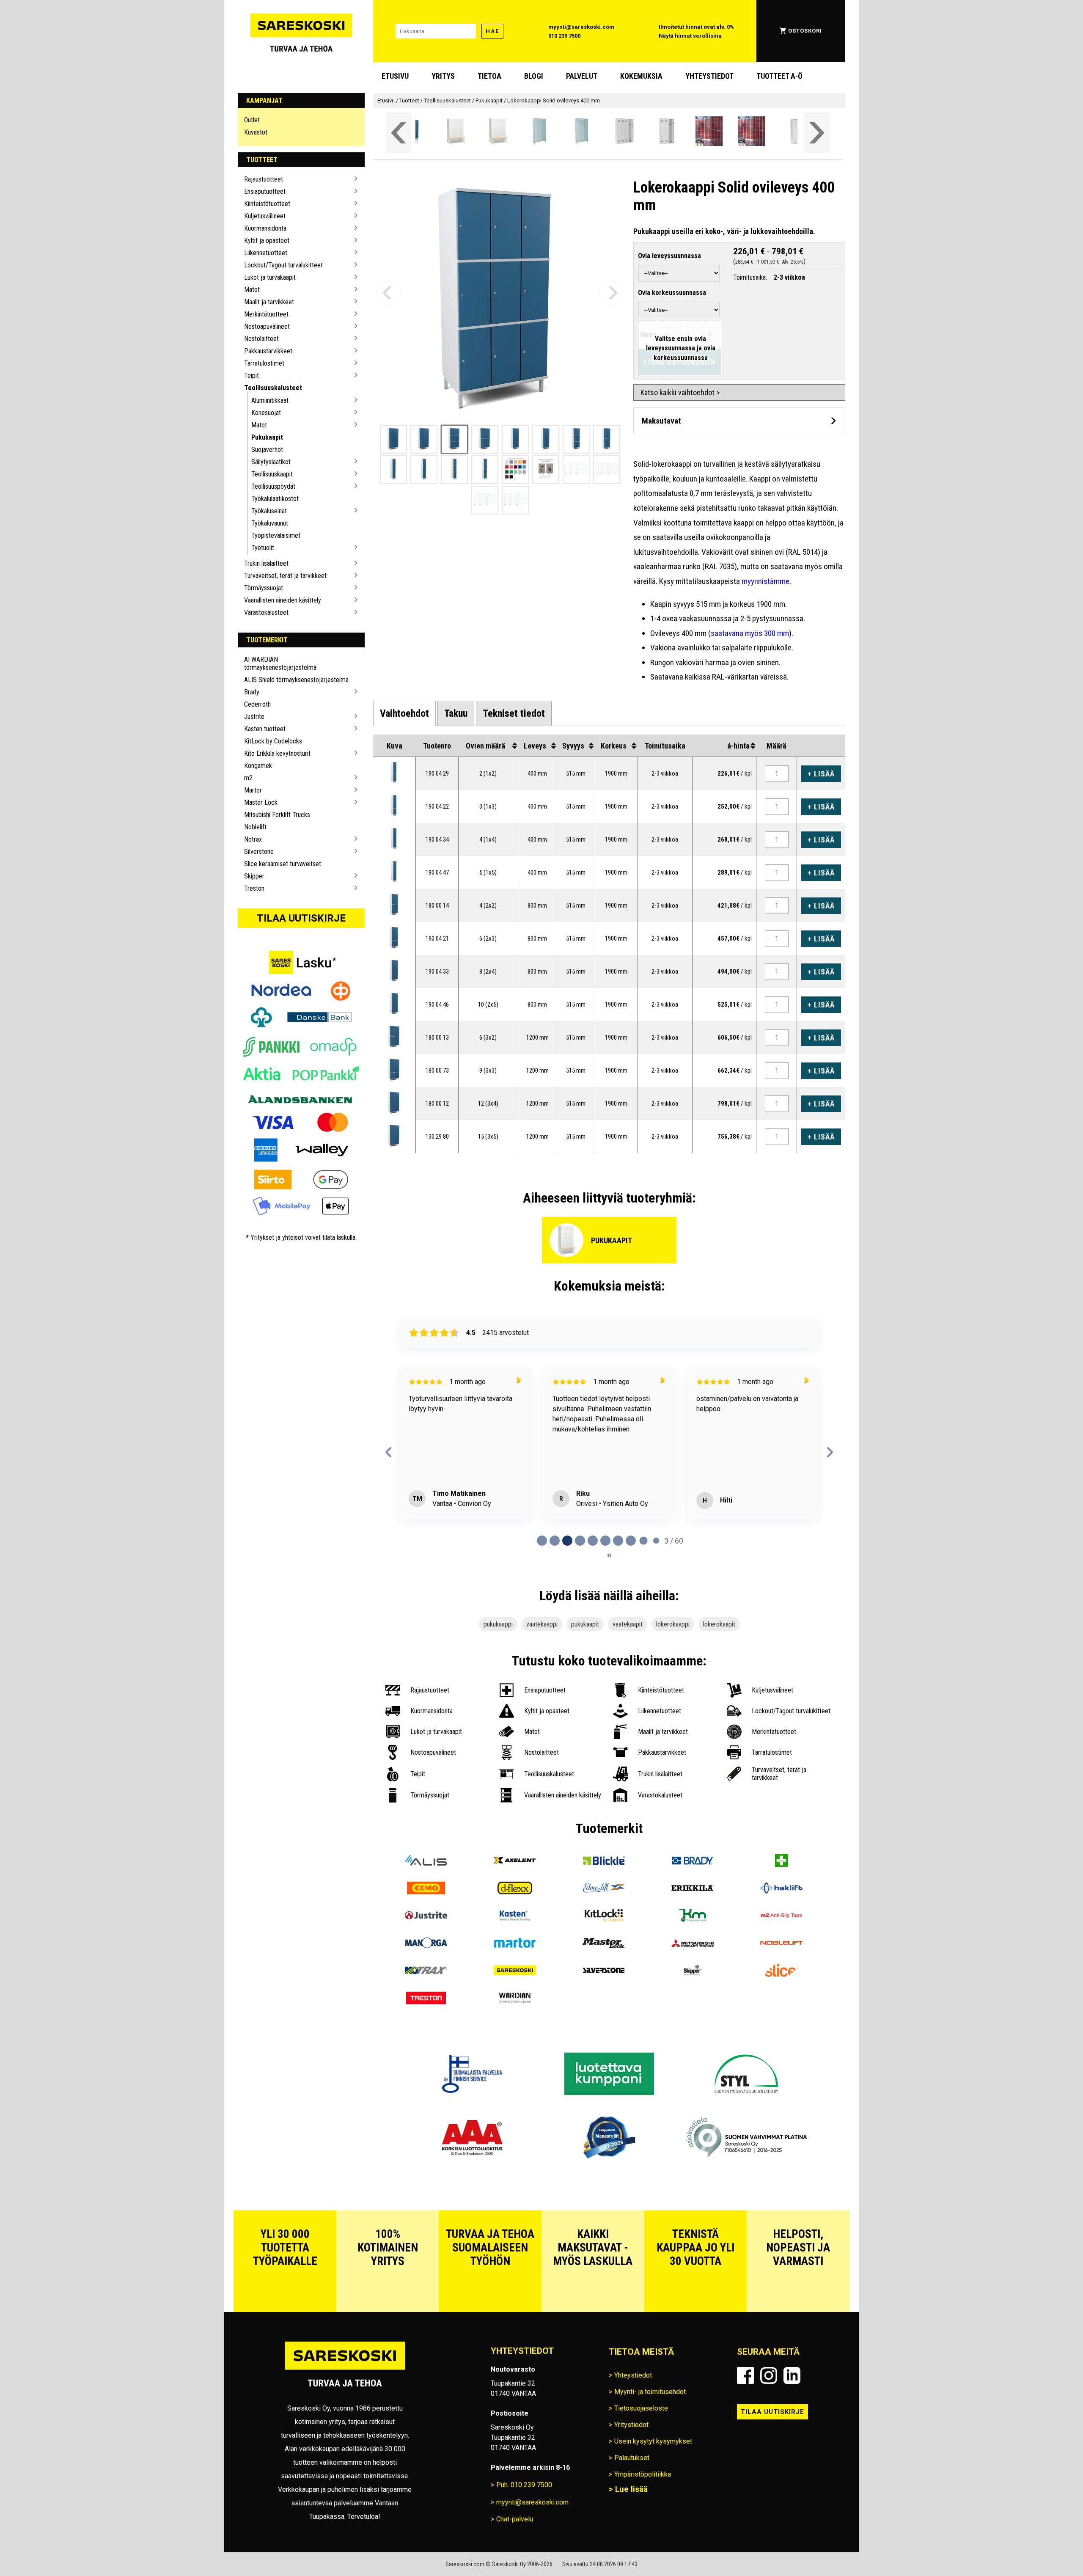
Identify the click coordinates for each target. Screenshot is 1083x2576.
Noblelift (255, 827)
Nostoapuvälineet (267, 326)
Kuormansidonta (265, 228)
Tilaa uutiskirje (301, 918)
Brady (252, 692)
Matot (252, 290)
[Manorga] (426, 1944)
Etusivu (395, 76)
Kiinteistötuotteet (267, 204)
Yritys (443, 76)
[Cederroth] (781, 1862)
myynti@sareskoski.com (581, 27)
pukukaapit (585, 1624)
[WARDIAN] (515, 1999)
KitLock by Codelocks (273, 741)
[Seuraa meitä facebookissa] (745, 2375)
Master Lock (261, 802)
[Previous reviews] (389, 1452)
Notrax (253, 839)
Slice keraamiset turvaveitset (283, 864)
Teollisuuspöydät (273, 486)
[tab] (404, 713)
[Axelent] (515, 1862)
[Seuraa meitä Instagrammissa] (769, 2375)
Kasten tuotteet (265, 729)
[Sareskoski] (515, 1972)
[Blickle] (604, 1862)
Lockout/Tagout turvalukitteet (283, 265)
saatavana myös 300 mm (750, 633)
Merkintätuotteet (266, 314)
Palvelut (582, 76)
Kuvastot (256, 132)
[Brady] (693, 1862)
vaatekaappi (542, 1624)
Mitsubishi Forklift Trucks (277, 815)
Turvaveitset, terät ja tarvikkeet (285, 576)
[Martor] (515, 1944)
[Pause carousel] (609, 1555)
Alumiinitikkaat (270, 400)
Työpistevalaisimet (276, 535)
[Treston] (426, 1999)
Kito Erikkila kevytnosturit (277, 753)
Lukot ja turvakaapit (270, 277)
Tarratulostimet (264, 363)
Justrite (254, 717)
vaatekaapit (628, 1624)
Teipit (252, 376)
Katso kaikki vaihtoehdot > (680, 392)
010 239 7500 (564, 36)
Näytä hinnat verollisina (690, 36)
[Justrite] (426, 1917)
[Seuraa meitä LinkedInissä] (792, 2375)
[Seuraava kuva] (612, 293)
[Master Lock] (604, 1944)
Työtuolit (263, 548)
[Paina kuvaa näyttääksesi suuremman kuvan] (394, 772)
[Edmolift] (604, 1889)
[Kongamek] (693, 1917)
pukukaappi (498, 1624)
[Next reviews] (830, 1452)
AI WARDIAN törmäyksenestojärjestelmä (280, 663)
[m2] (781, 1917)
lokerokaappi (673, 1624)
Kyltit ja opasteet (267, 241)
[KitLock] (604, 1917)
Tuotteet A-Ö (779, 76)
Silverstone (259, 852)
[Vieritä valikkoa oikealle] (817, 133)
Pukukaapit (267, 437)
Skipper (254, 876)
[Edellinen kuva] (388, 293)
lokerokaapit (719, 1624)
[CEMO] (426, 1889)
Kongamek (258, 766)
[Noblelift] (781, 1944)
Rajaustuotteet (264, 179)
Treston (254, 888)
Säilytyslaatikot (271, 462)
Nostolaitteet (261, 339)
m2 (248, 778)
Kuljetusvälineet (265, 216)
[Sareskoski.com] (345, 2369)
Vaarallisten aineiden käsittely (283, 600)
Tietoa (489, 76)
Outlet (252, 120)
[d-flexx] (515, 1889)
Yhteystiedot (709, 76)
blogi (534, 76)
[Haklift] (781, 1889)
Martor (253, 790)
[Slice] (781, 1972)
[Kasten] (515, 1917)
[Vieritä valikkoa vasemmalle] (399, 133)
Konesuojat (266, 413)
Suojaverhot (267, 450)
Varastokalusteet (266, 612)
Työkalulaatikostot (275, 499)
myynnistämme (766, 581)
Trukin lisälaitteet (266, 563)
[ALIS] (426, 1862)
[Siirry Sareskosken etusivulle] (301, 31)
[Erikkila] (693, 1889)
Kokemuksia (641, 76)
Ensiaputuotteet (265, 191)
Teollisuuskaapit (272, 474)
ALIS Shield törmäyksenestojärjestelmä (296, 680)
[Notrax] (426, 1972)
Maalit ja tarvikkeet (269, 302)
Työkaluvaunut (270, 523)
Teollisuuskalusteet (273, 388)
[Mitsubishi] (693, 1944)
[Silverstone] (604, 1972)
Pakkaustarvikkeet (268, 351)
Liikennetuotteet (266, 253)
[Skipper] (693, 1972)
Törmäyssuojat (264, 588)
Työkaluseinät (269, 511)
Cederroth (257, 704)
